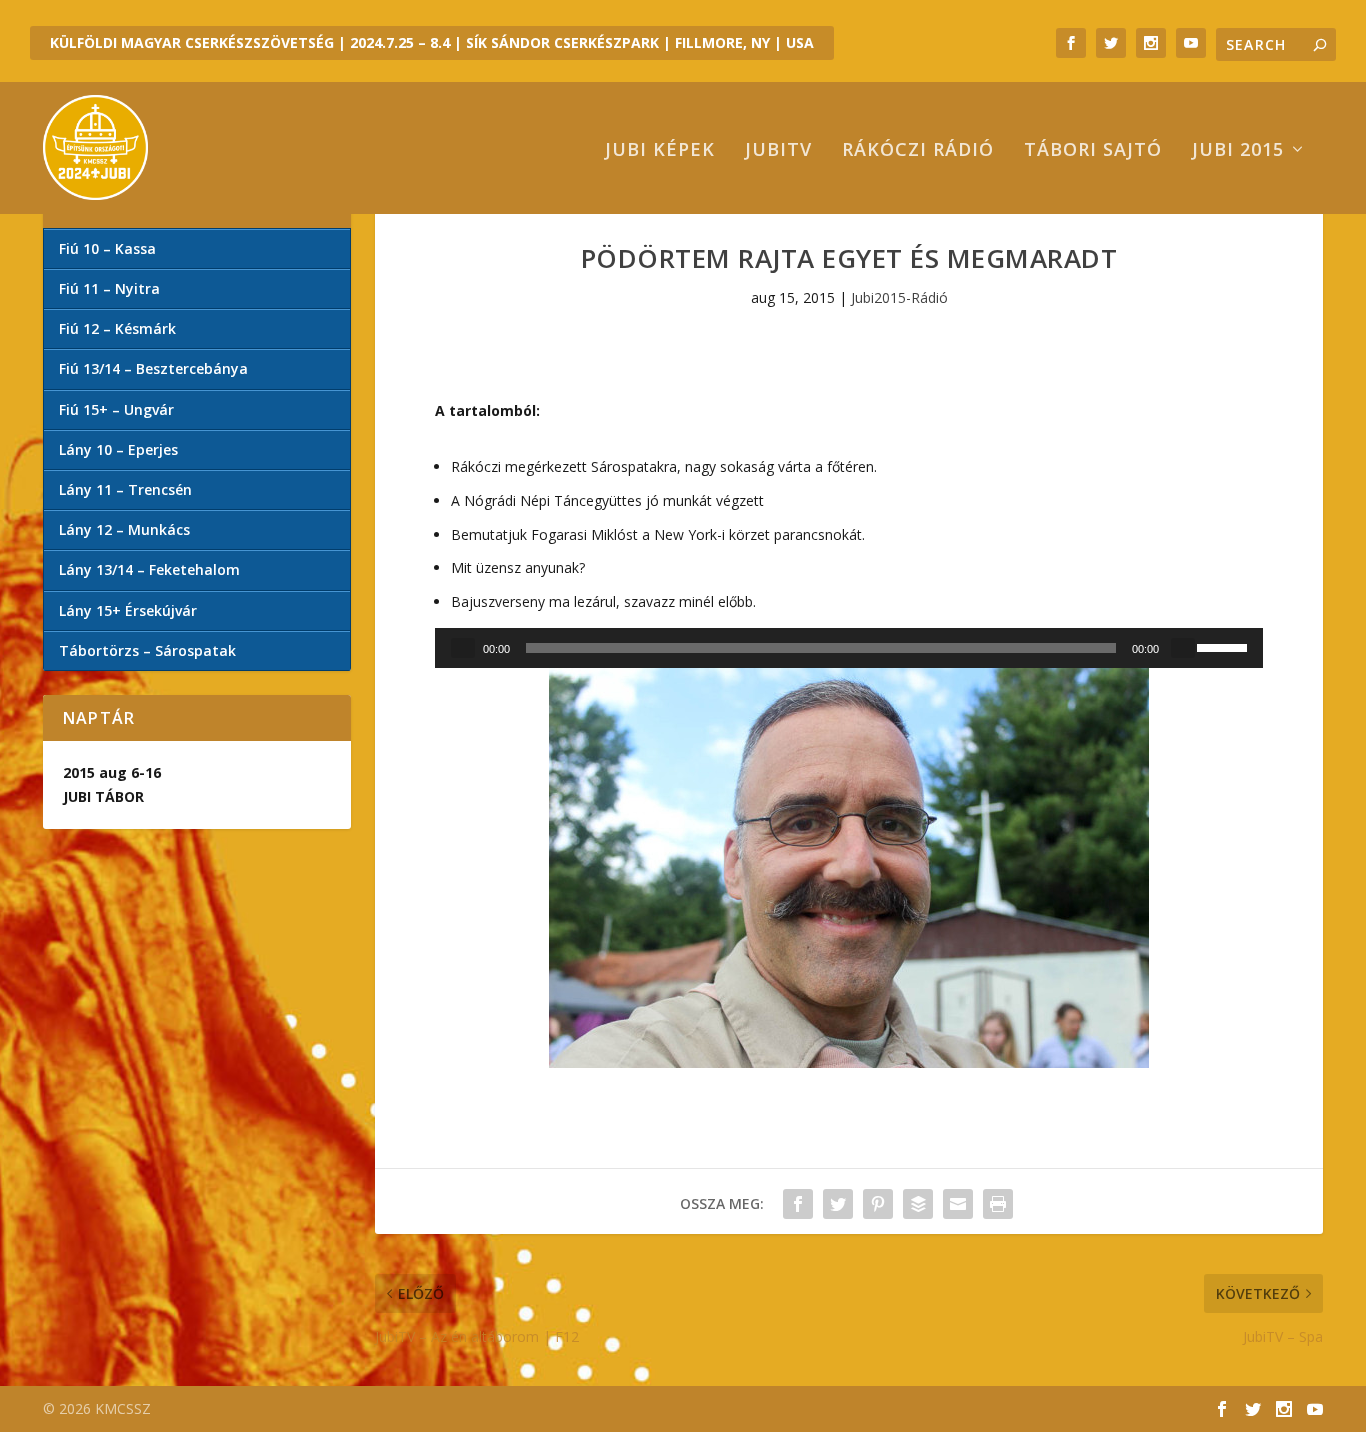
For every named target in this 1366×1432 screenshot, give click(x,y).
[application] (849, 648)
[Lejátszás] (463, 648)
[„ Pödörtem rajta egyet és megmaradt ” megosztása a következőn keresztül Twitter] (838, 1204)
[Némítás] (1183, 648)
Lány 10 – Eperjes (118, 449)
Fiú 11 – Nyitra (109, 288)
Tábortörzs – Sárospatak (147, 650)
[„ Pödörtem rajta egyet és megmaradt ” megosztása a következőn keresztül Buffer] (918, 1204)
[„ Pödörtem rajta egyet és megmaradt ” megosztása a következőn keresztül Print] (998, 1204)
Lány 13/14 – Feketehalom (149, 569)
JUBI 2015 (1238, 151)
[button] (849, 868)
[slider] (1225, 646)
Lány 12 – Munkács (124, 529)
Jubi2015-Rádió (899, 297)
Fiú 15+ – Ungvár (116, 409)
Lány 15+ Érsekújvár (128, 610)
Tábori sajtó (1093, 151)
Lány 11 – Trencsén (125, 489)
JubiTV (778, 151)
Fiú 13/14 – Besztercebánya (153, 368)
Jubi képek (660, 151)
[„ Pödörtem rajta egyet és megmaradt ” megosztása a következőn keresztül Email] (958, 1204)
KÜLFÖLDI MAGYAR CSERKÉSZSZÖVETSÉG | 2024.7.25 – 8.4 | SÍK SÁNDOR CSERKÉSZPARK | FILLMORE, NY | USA (432, 42)
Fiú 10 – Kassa (107, 248)
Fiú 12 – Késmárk (117, 328)
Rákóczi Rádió (918, 151)
